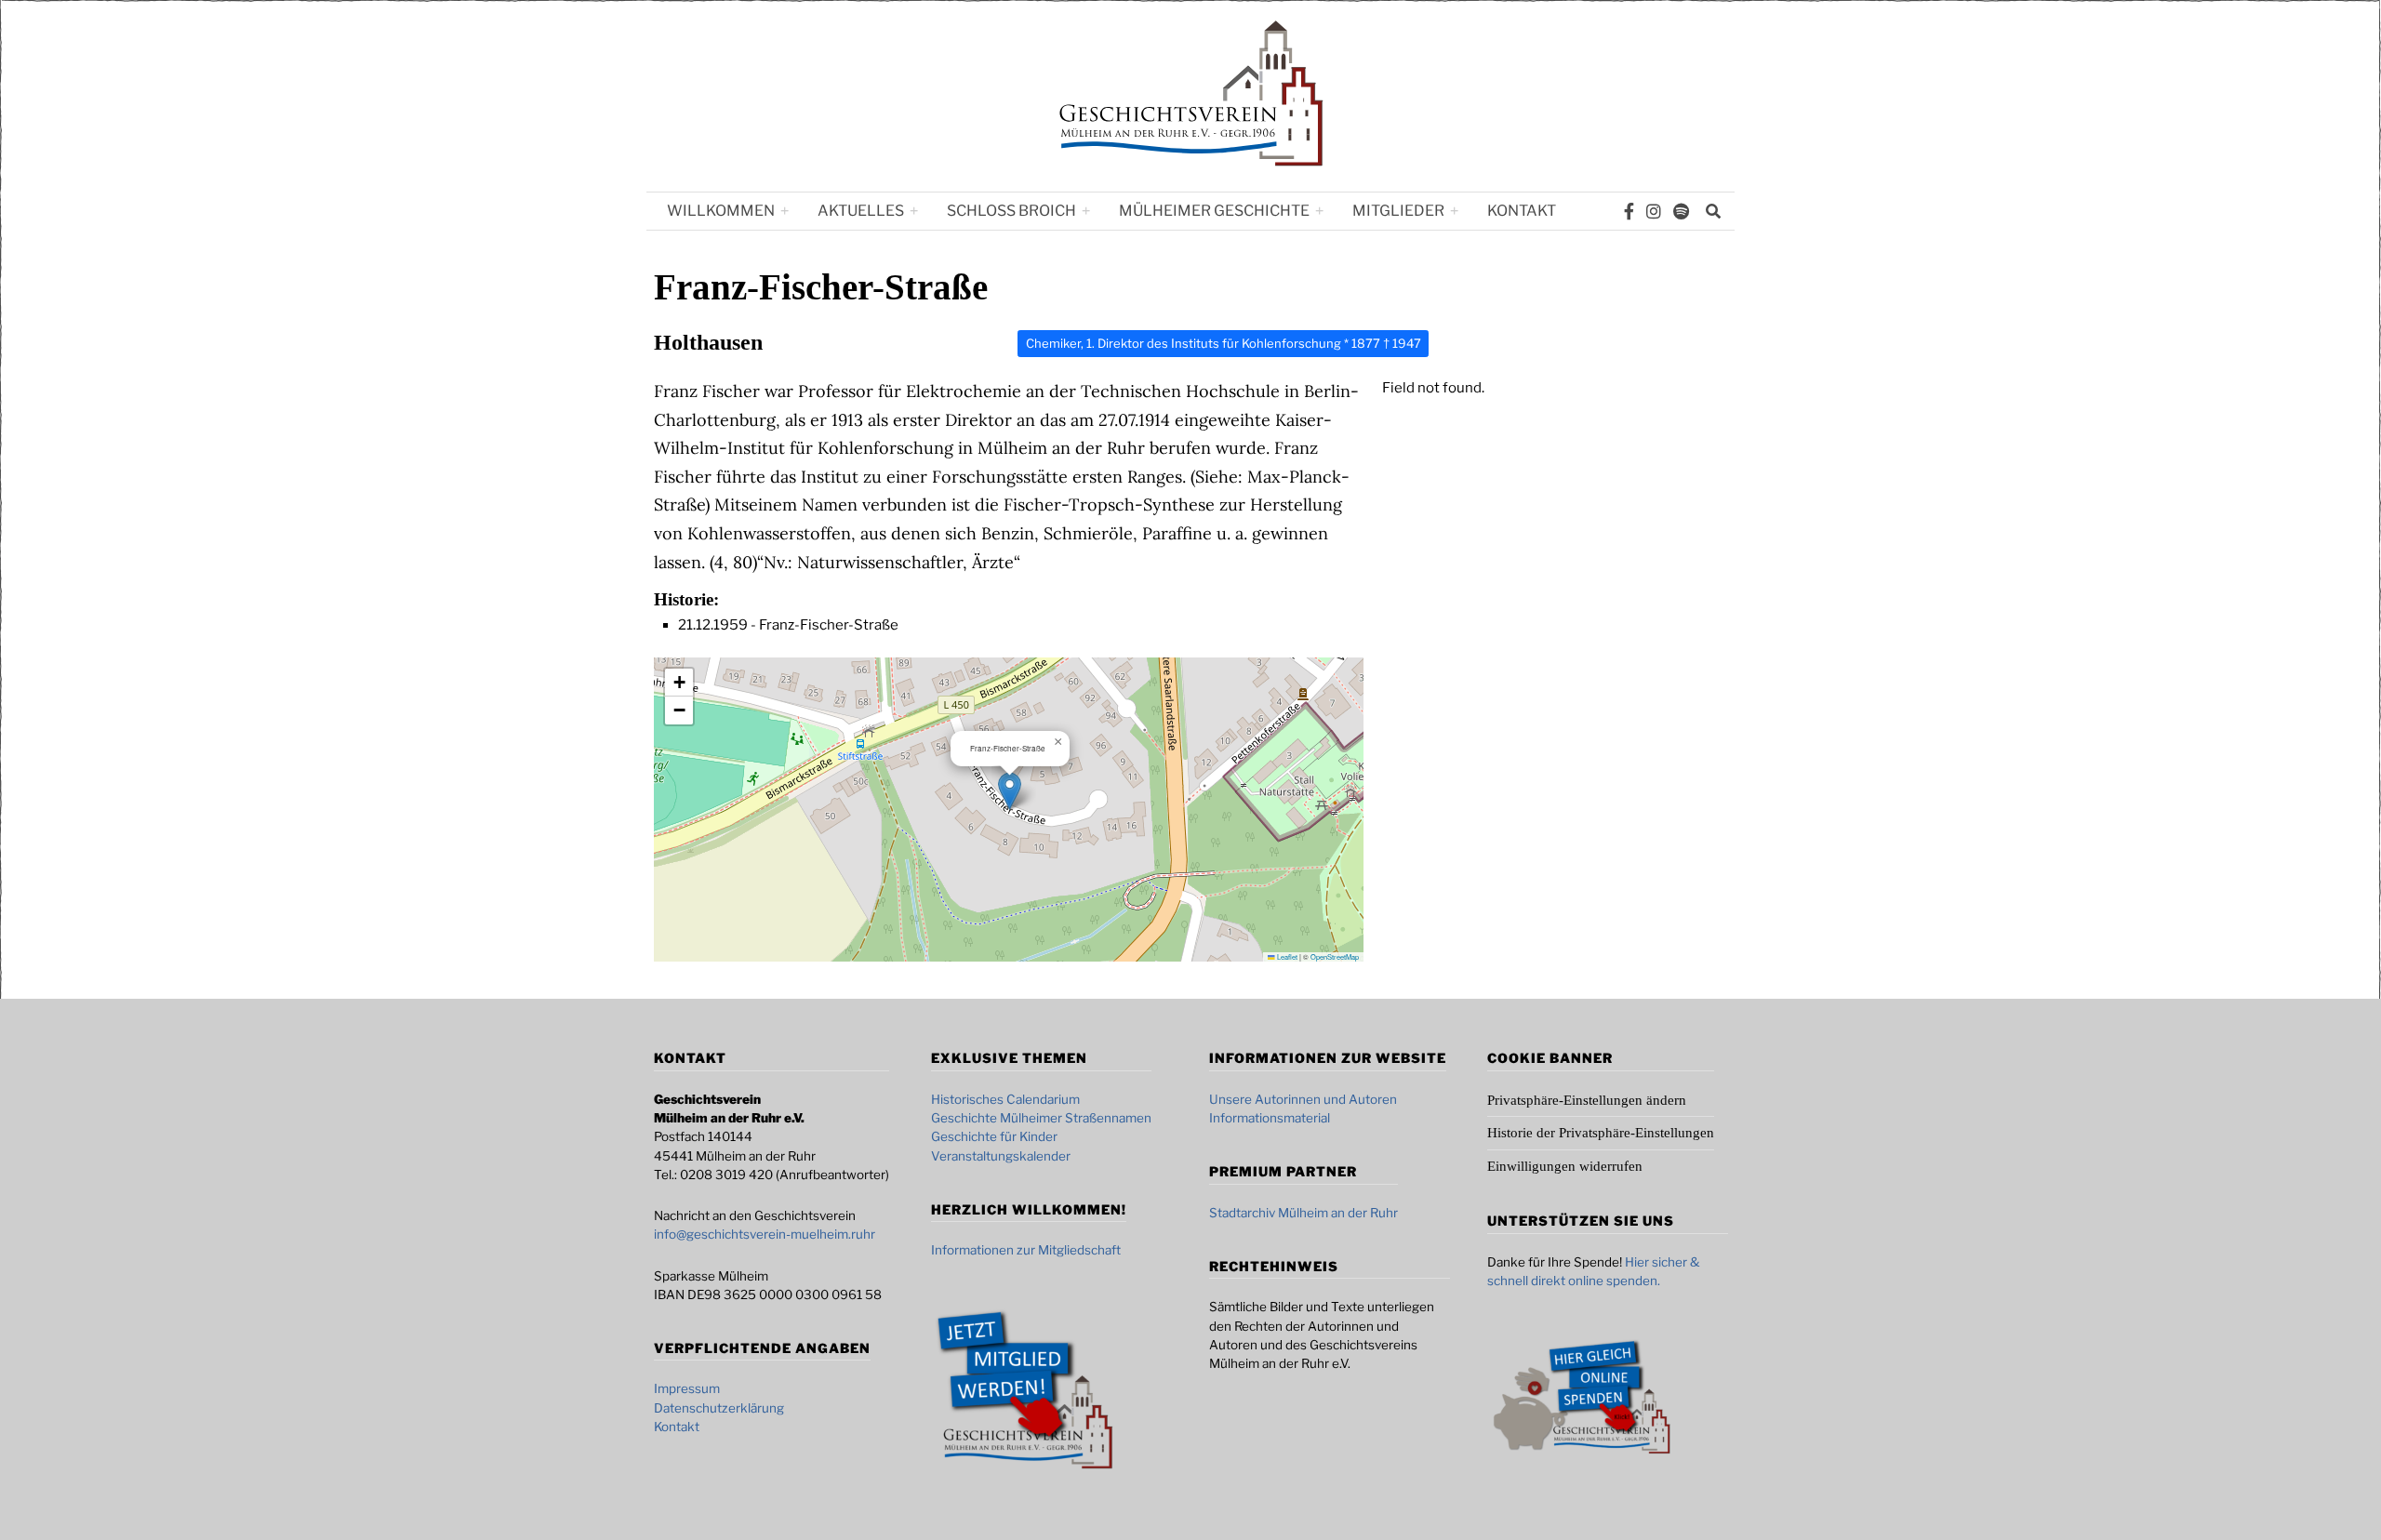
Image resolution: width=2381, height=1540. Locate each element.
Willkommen (721, 211)
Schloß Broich (1011, 211)
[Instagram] (1654, 211)
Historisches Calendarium (1005, 1099)
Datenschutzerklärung (719, 1408)
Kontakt (1522, 211)
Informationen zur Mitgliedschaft (1026, 1250)
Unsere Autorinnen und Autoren (1303, 1099)
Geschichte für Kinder (994, 1136)
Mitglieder (1398, 211)
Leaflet (1286, 956)
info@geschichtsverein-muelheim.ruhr (765, 1234)
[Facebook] (1629, 211)
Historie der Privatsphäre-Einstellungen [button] (1601, 1133)
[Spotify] (1681, 211)
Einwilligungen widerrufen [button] (1565, 1166)
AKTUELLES (861, 211)
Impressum (687, 1388)
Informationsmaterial (1270, 1118)
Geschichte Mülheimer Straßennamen (1041, 1118)
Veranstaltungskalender (1001, 1156)
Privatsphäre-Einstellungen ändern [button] (1587, 1100)
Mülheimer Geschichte (1214, 211)
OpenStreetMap (1335, 956)
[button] (1010, 791)
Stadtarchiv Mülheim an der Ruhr (1304, 1213)
